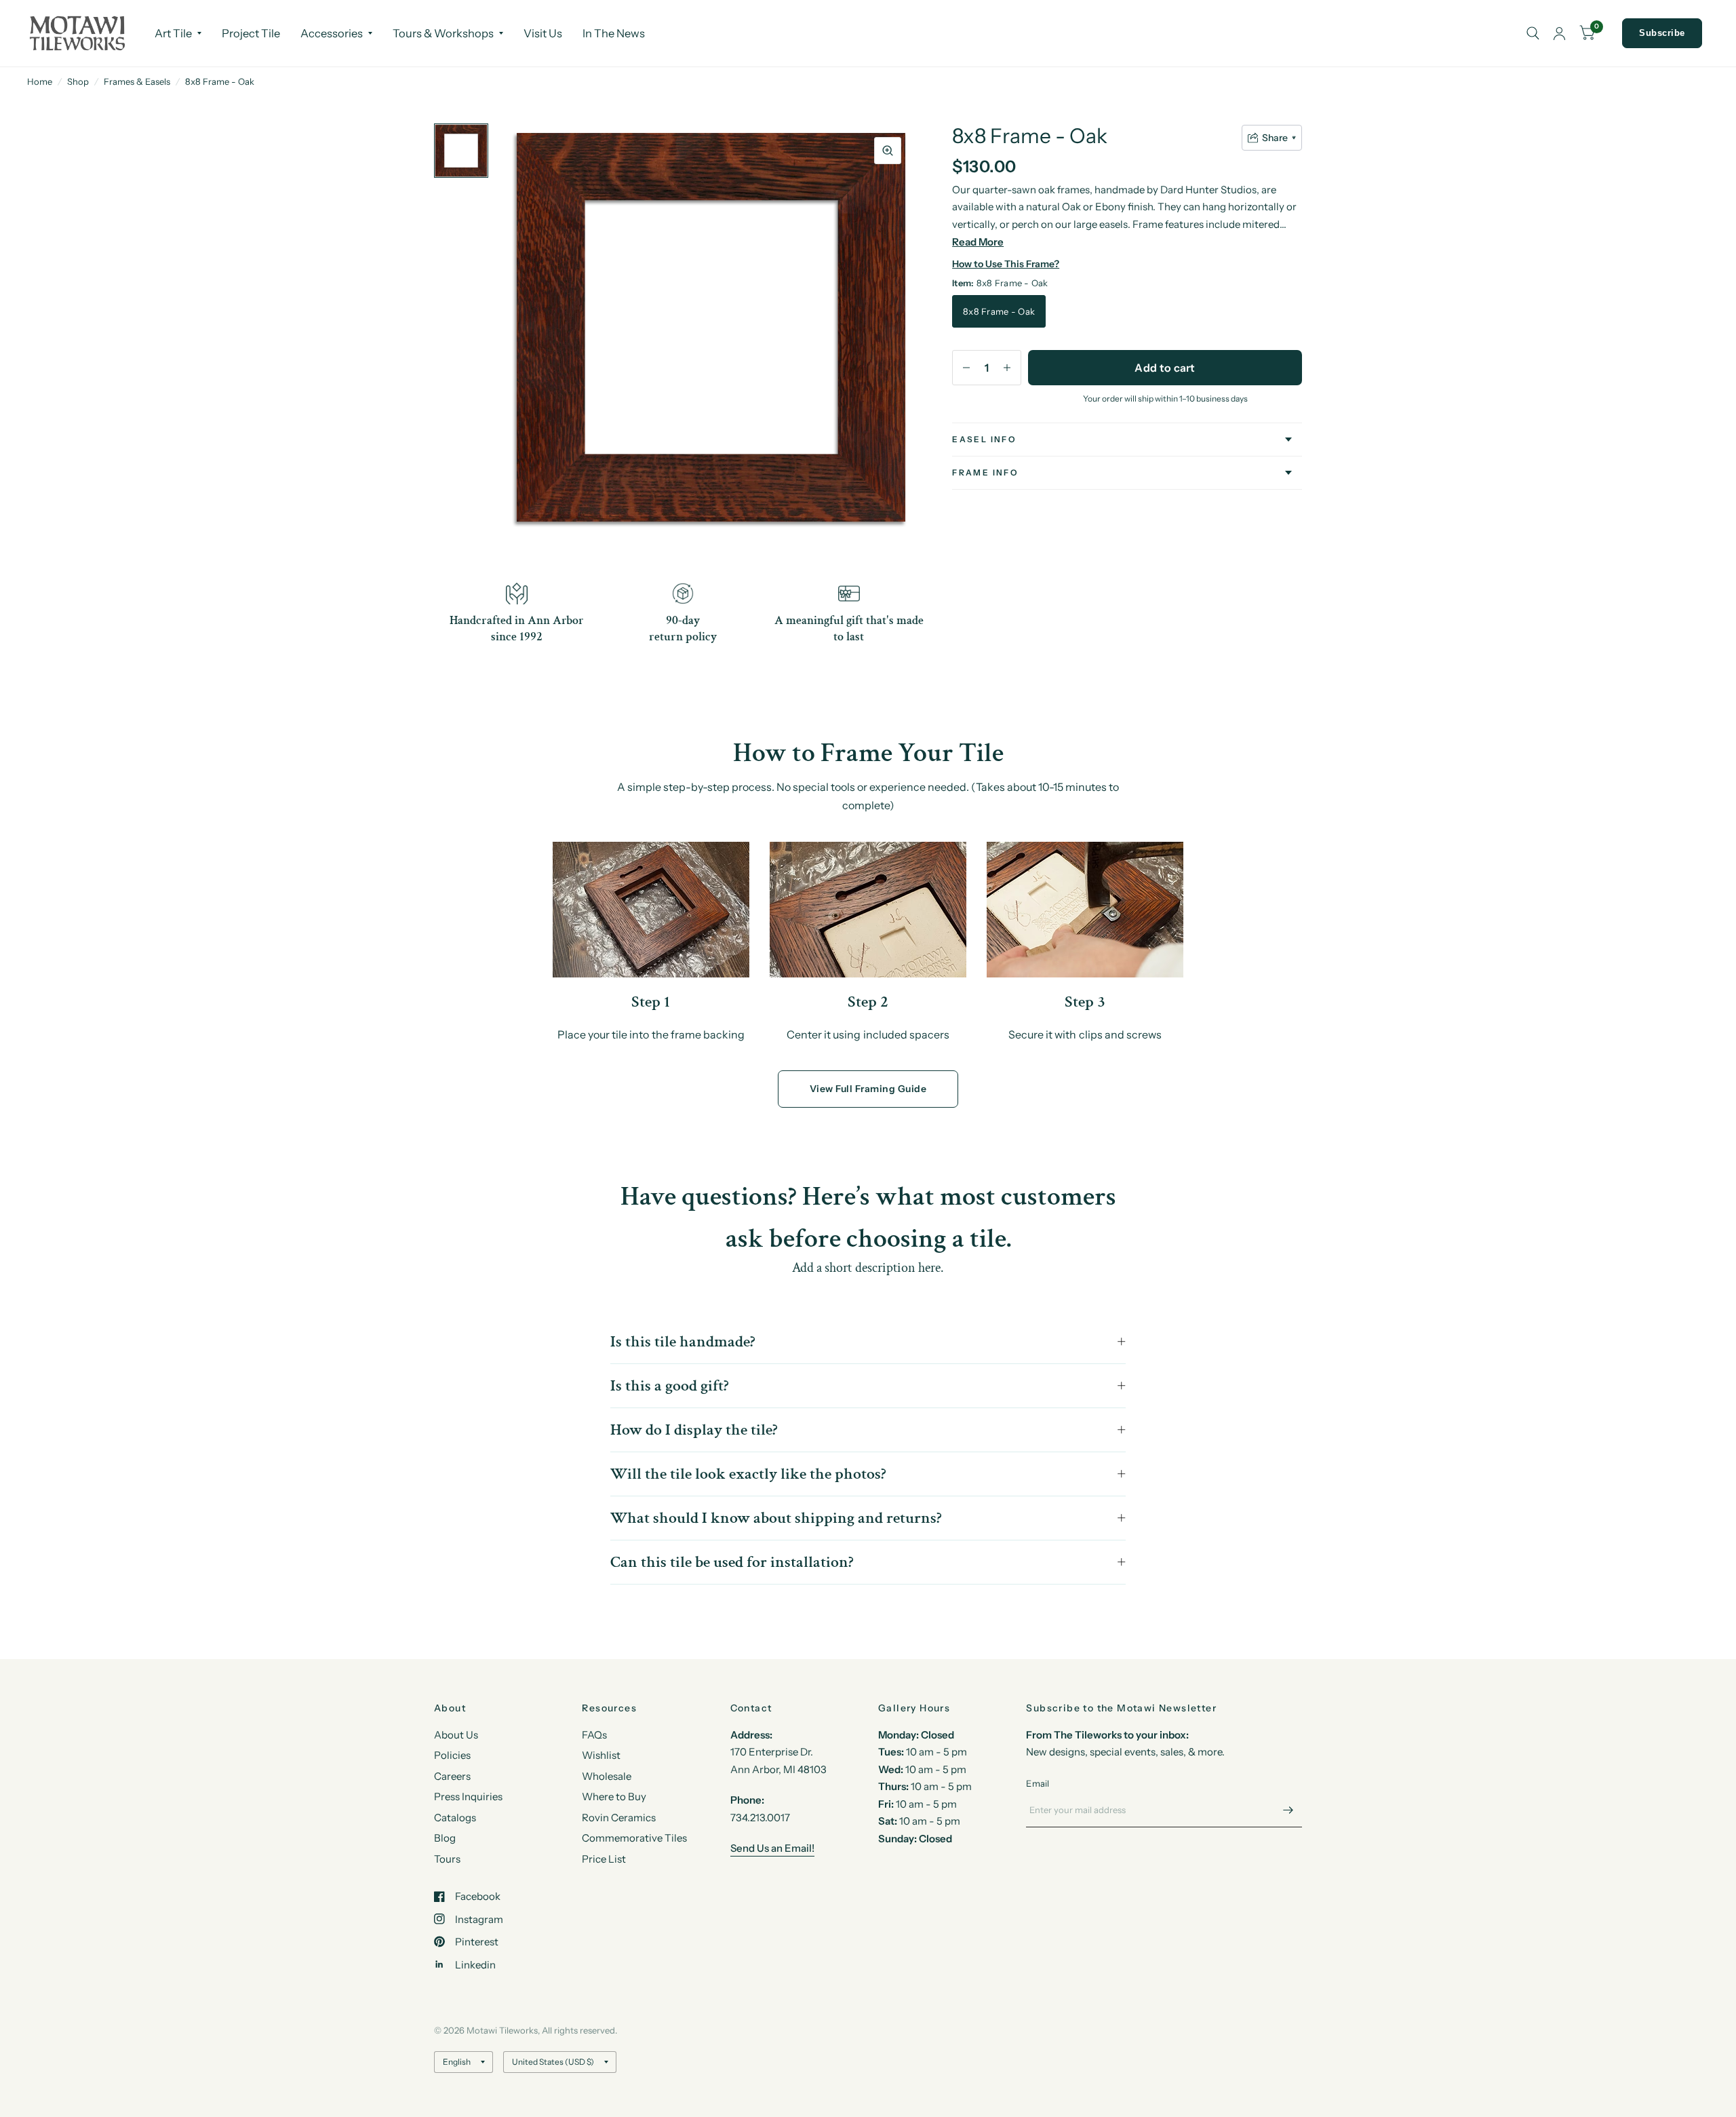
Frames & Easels (137, 81)
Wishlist (601, 1755)
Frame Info (985, 472)
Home (40, 81)
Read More (978, 242)
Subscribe (1662, 33)
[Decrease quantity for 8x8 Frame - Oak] (966, 368)
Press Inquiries (468, 1796)
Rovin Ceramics (619, 1818)
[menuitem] (178, 33)
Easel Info (984, 439)
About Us (456, 1735)
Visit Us (543, 33)
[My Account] (1559, 33)
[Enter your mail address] (1288, 1810)
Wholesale (607, 1776)
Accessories (332, 33)
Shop (78, 81)
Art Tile (173, 33)
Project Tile (251, 33)
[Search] (1533, 33)
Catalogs (455, 1818)
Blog (445, 1838)
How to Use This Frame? (1006, 264)
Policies (452, 1755)
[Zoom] (888, 151)
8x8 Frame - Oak (999, 311)
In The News (614, 33)
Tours (447, 1859)
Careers (452, 1776)
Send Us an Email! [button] (772, 1848)
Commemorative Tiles (634, 1838)
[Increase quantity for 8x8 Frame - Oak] (1007, 368)
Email (1038, 1783)
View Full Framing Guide (868, 1089)
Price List (604, 1859)
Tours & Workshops (443, 33)
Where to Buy (614, 1796)
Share (1275, 138)
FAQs (594, 1735)
